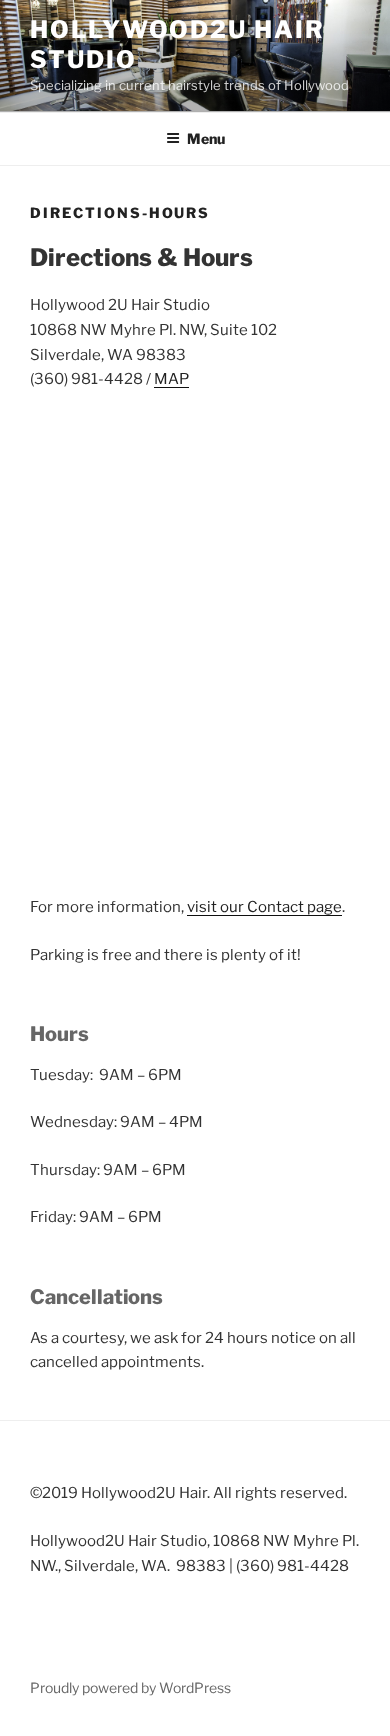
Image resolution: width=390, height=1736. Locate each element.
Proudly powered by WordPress (130, 1687)
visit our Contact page (264, 907)
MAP (171, 379)
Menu (206, 138)
